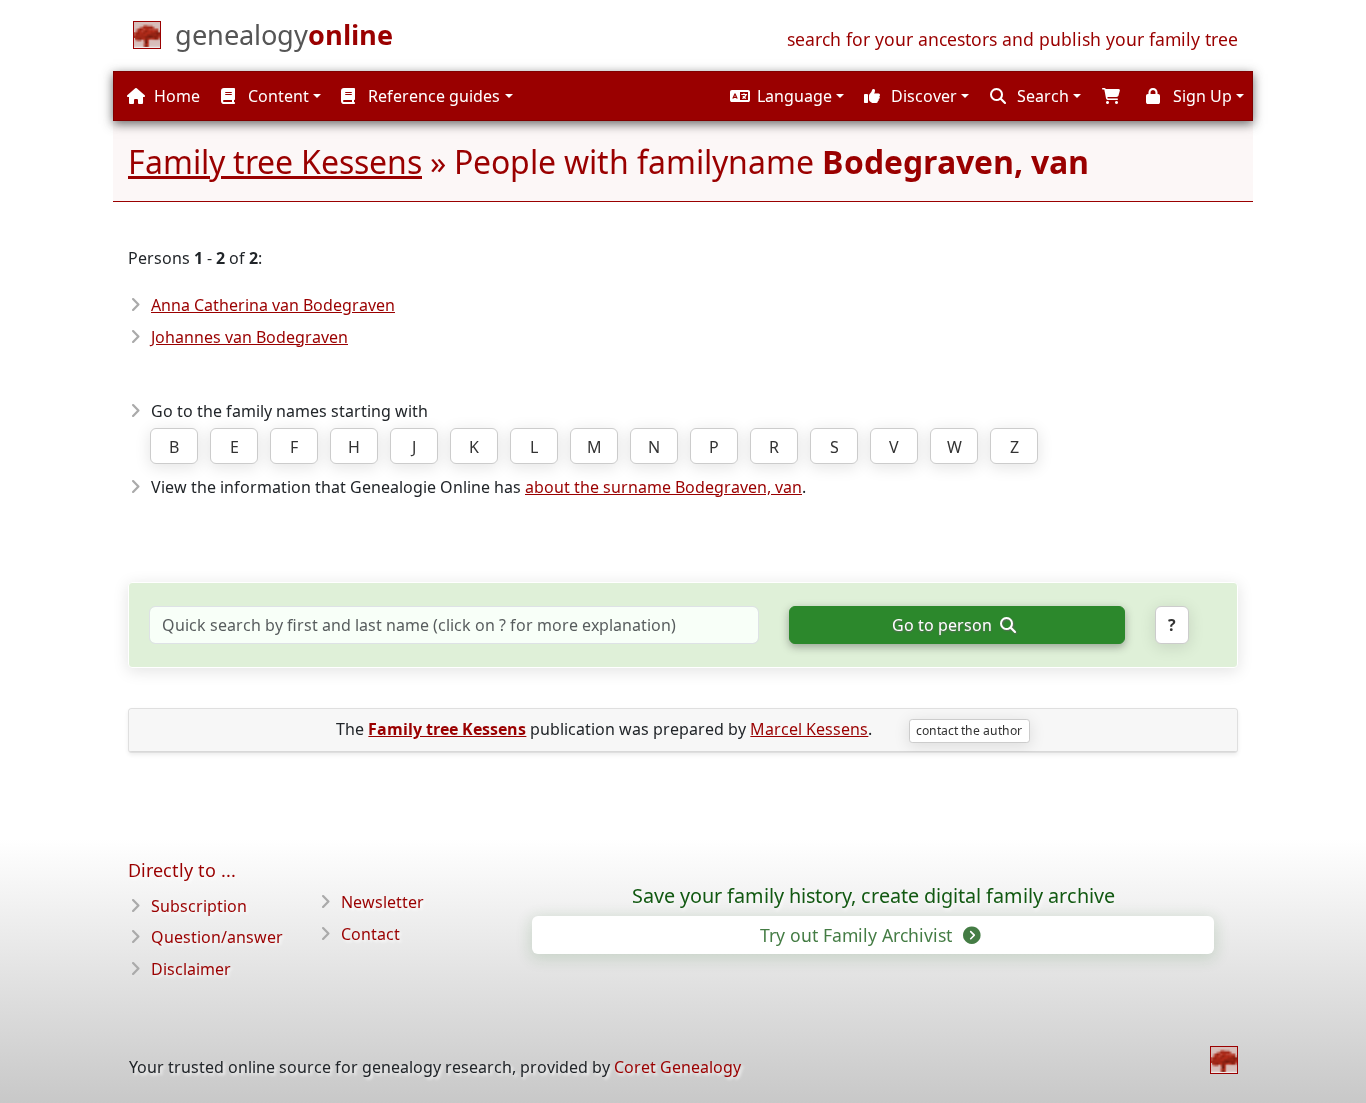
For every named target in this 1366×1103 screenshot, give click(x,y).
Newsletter (382, 902)
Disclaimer (191, 969)
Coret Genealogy (677, 1067)
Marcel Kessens (809, 729)
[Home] (1224, 1060)
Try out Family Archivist (858, 935)
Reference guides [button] (432, 96)
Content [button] (276, 96)
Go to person (944, 625)
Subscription (199, 906)
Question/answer (217, 937)
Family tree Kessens (275, 161)
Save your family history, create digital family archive (873, 896)
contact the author (969, 730)
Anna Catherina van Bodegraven (273, 305)
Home (175, 96)
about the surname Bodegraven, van (663, 487)
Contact (370, 934)
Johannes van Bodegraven (249, 337)
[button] (784, 96)
